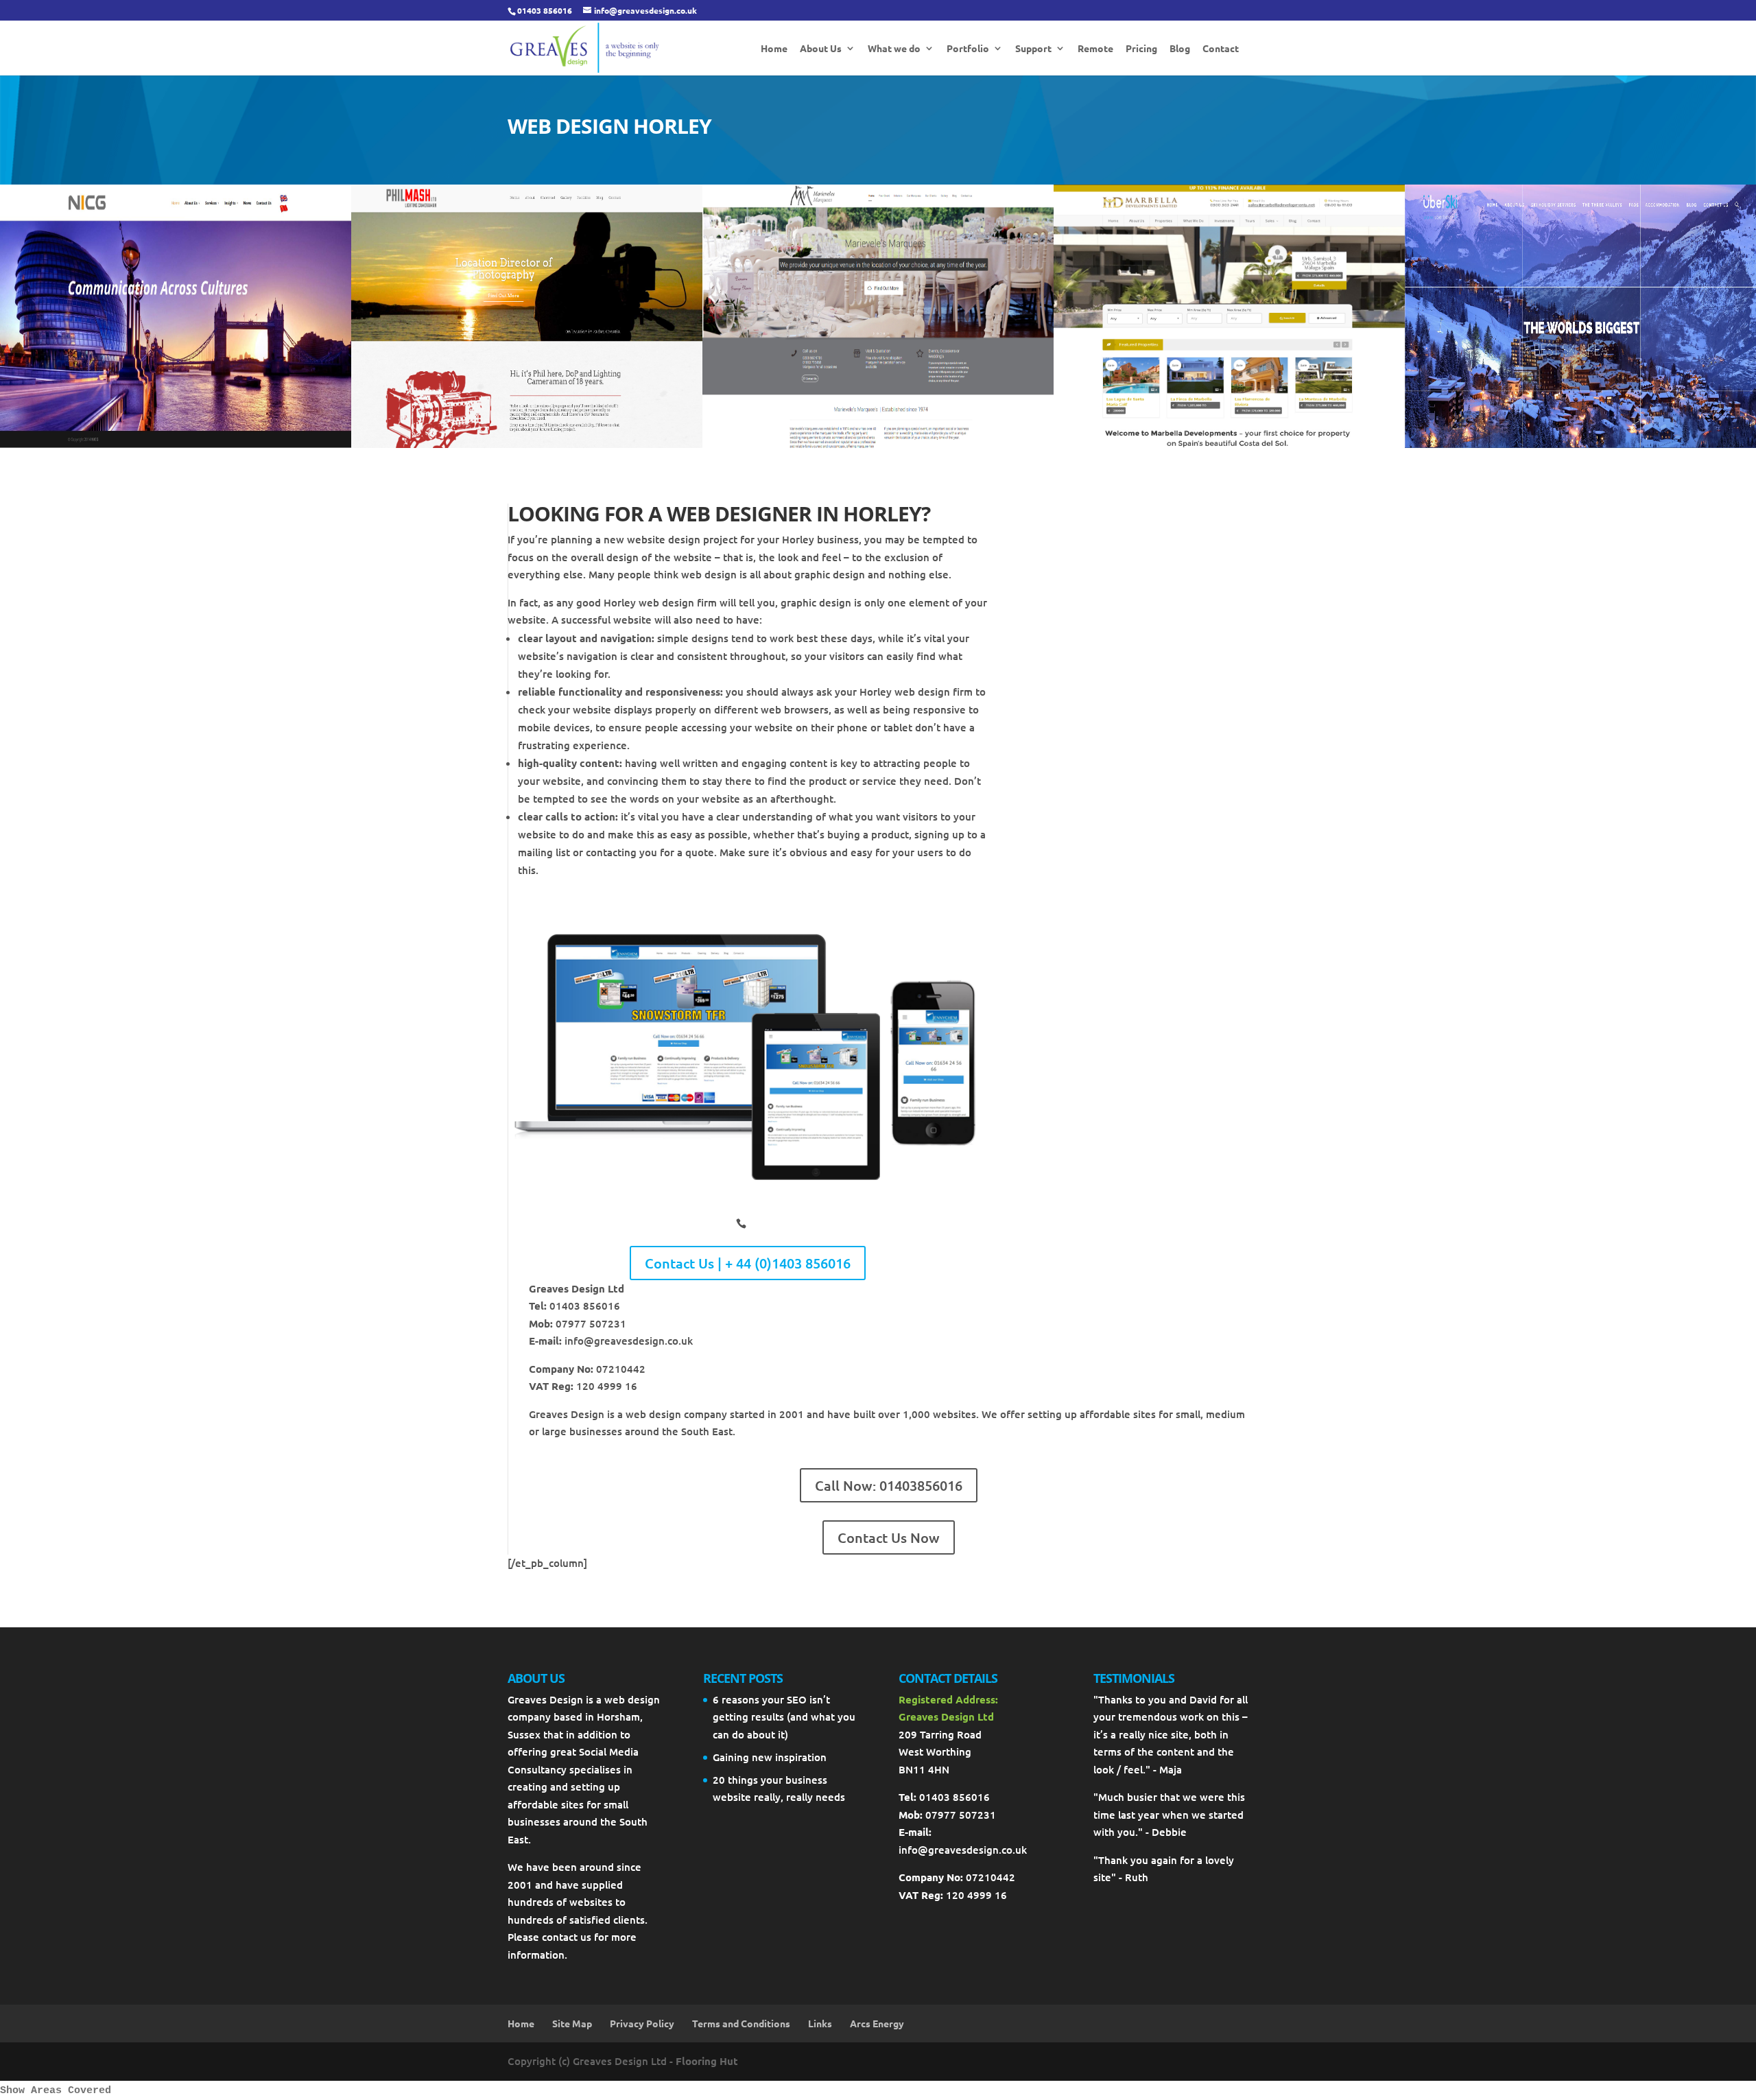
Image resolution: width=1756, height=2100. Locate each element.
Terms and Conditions (741, 2023)
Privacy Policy (642, 2023)
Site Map (572, 2023)
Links (820, 2023)
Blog (1180, 49)
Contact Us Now (889, 1537)
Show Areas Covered (56, 2091)
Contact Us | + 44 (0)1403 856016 (748, 1263)
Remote (1095, 49)
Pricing (1141, 49)
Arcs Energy (877, 2023)
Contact (1221, 49)
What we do (894, 49)
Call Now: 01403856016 (889, 1485)
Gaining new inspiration (770, 1757)
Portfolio (968, 49)
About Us (821, 49)
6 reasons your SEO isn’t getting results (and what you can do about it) (784, 1717)
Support (1033, 49)
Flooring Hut (707, 2061)
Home (774, 49)
